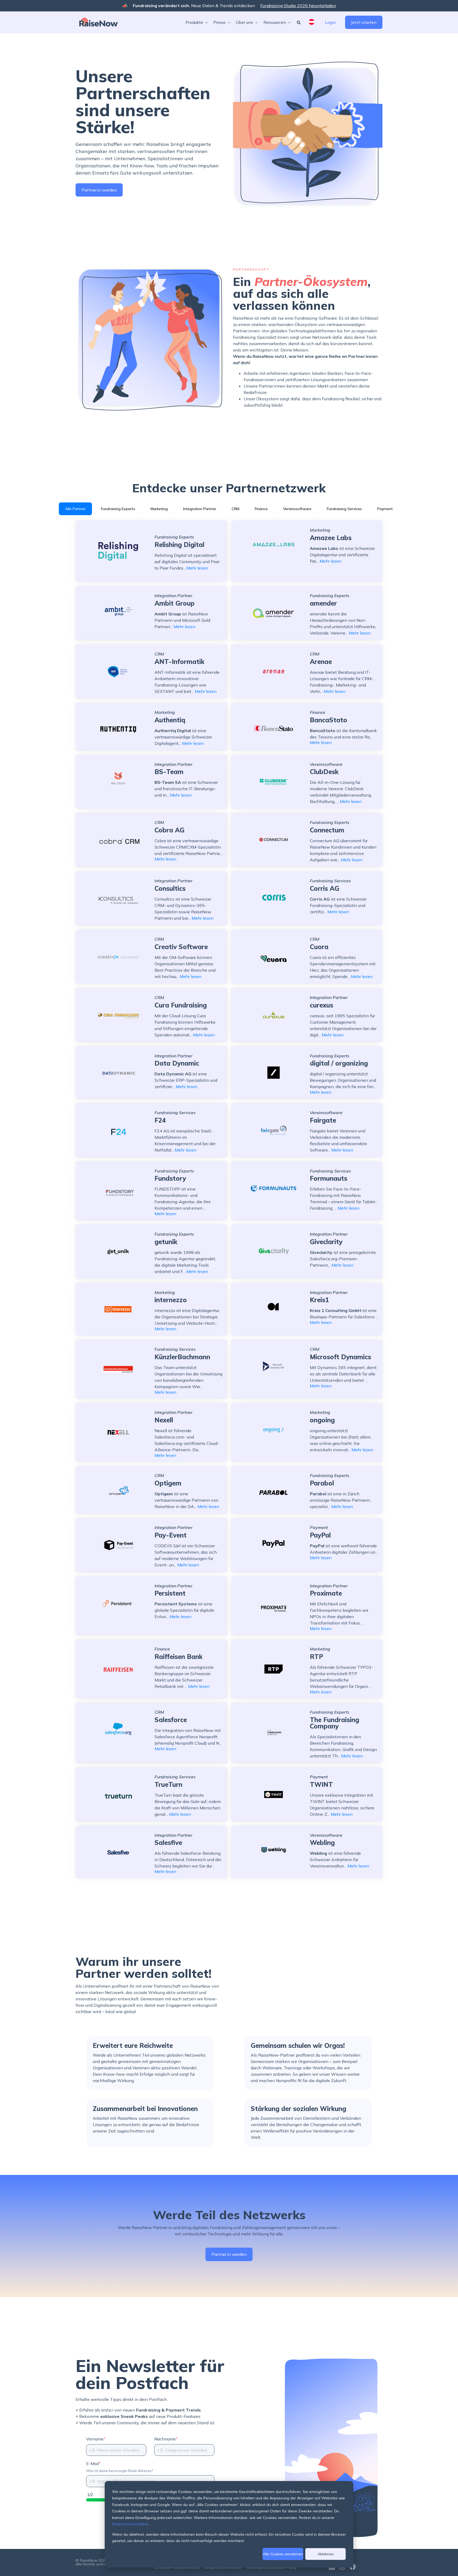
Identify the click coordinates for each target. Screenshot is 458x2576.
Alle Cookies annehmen (283, 2554)
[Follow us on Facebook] (353, 2567)
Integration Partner (200, 509)
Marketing (159, 509)
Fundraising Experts (118, 509)
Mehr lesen (197, 568)
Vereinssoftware (297, 509)
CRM (235, 509)
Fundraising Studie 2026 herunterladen (298, 6)
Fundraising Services (344, 509)
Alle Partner (75, 509)
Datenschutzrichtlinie (130, 2524)
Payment (385, 509)
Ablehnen (326, 2554)
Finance (261, 509)
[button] (198, 22)
